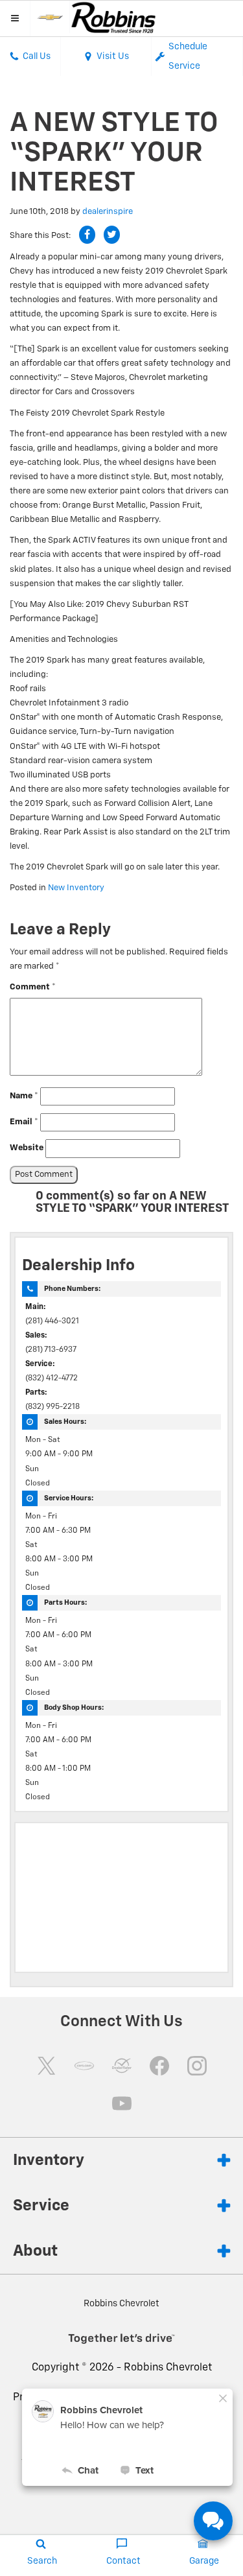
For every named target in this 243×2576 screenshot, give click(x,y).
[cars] (84, 2066)
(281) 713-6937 (51, 1350)
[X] (47, 2066)
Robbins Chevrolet (168, 2368)
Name (24, 1096)
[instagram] (197, 2066)
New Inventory (76, 888)
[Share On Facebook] (87, 235)
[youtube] (122, 2103)
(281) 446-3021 (52, 1321)
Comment (33, 987)
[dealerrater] (122, 2066)
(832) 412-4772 (52, 1378)
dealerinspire (108, 212)
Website (27, 1148)
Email (24, 1122)
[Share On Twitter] (112, 235)
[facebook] (159, 2066)
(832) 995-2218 (52, 1407)
